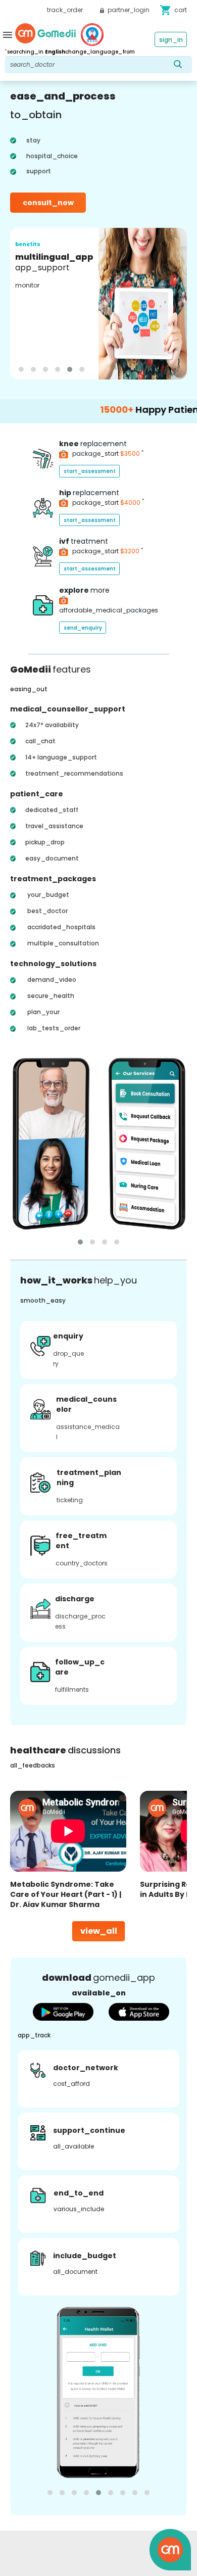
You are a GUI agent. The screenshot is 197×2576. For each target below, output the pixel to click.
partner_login (128, 10)
